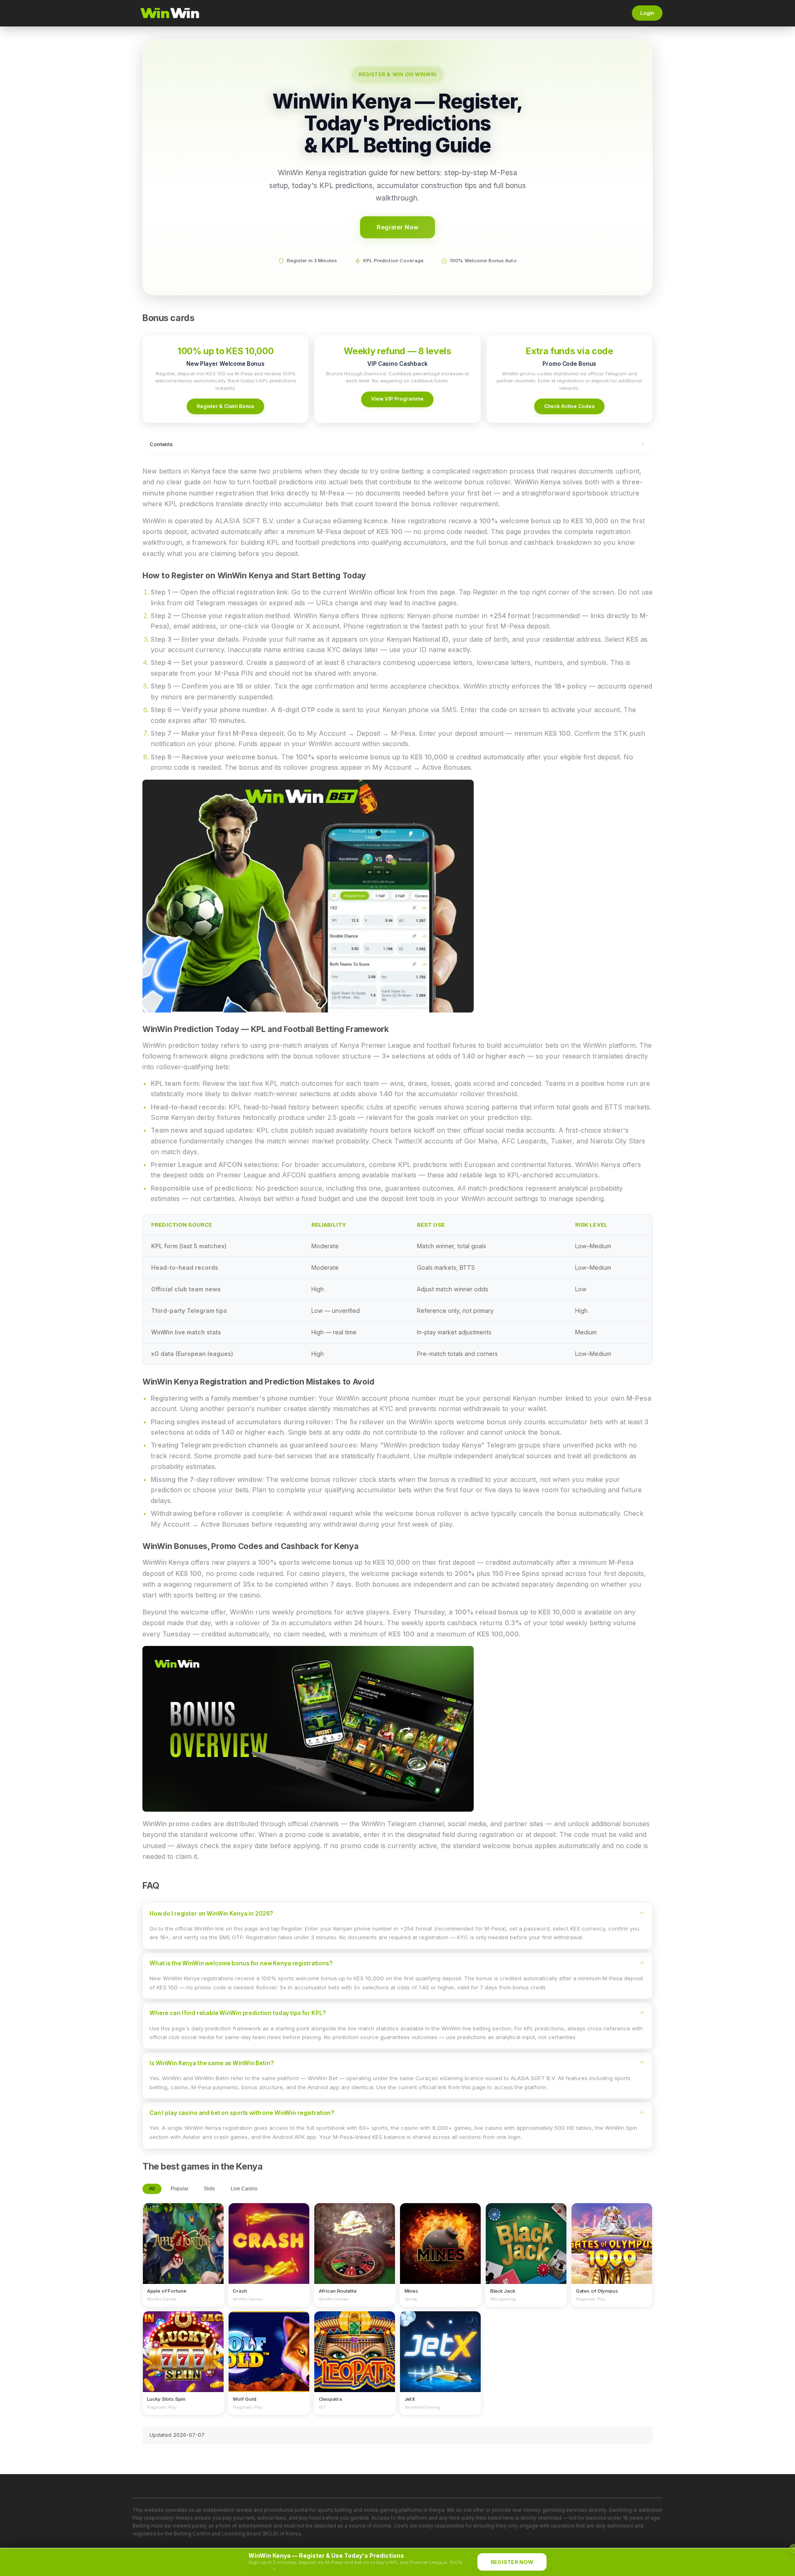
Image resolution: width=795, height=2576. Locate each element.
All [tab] (152, 2189)
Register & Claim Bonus (225, 406)
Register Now (397, 227)
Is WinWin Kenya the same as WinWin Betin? (211, 2063)
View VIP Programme (397, 399)
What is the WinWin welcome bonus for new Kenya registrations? (241, 1963)
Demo (183, 2251)
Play (183, 2235)
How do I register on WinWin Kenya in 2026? (211, 1914)
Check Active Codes (569, 406)
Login (647, 13)
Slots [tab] (209, 2189)
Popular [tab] (179, 2189)
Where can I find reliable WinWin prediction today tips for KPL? (237, 2013)
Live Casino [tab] (244, 2189)
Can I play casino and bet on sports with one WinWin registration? (242, 2113)
